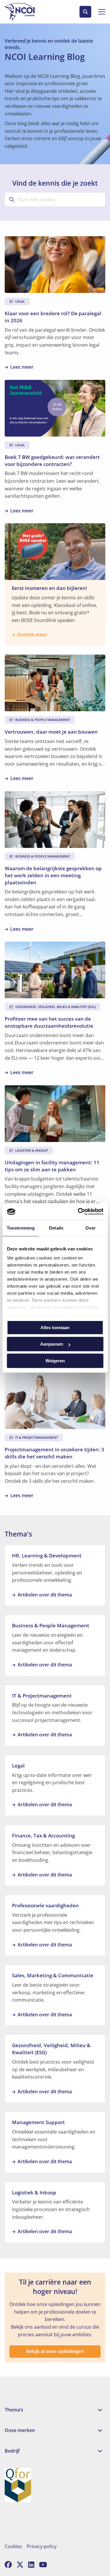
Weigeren (55, 1361)
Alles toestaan (55, 1328)
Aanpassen (52, 1344)
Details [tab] (56, 1228)
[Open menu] (99, 12)
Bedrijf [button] (12, 2451)
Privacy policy (42, 2546)
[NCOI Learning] (27, 12)
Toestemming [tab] (21, 1228)
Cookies (13, 2546)
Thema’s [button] (14, 2410)
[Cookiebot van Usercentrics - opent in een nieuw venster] (78, 1212)
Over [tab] (90, 1228)
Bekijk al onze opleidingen (55, 2351)
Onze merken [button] (20, 2430)
